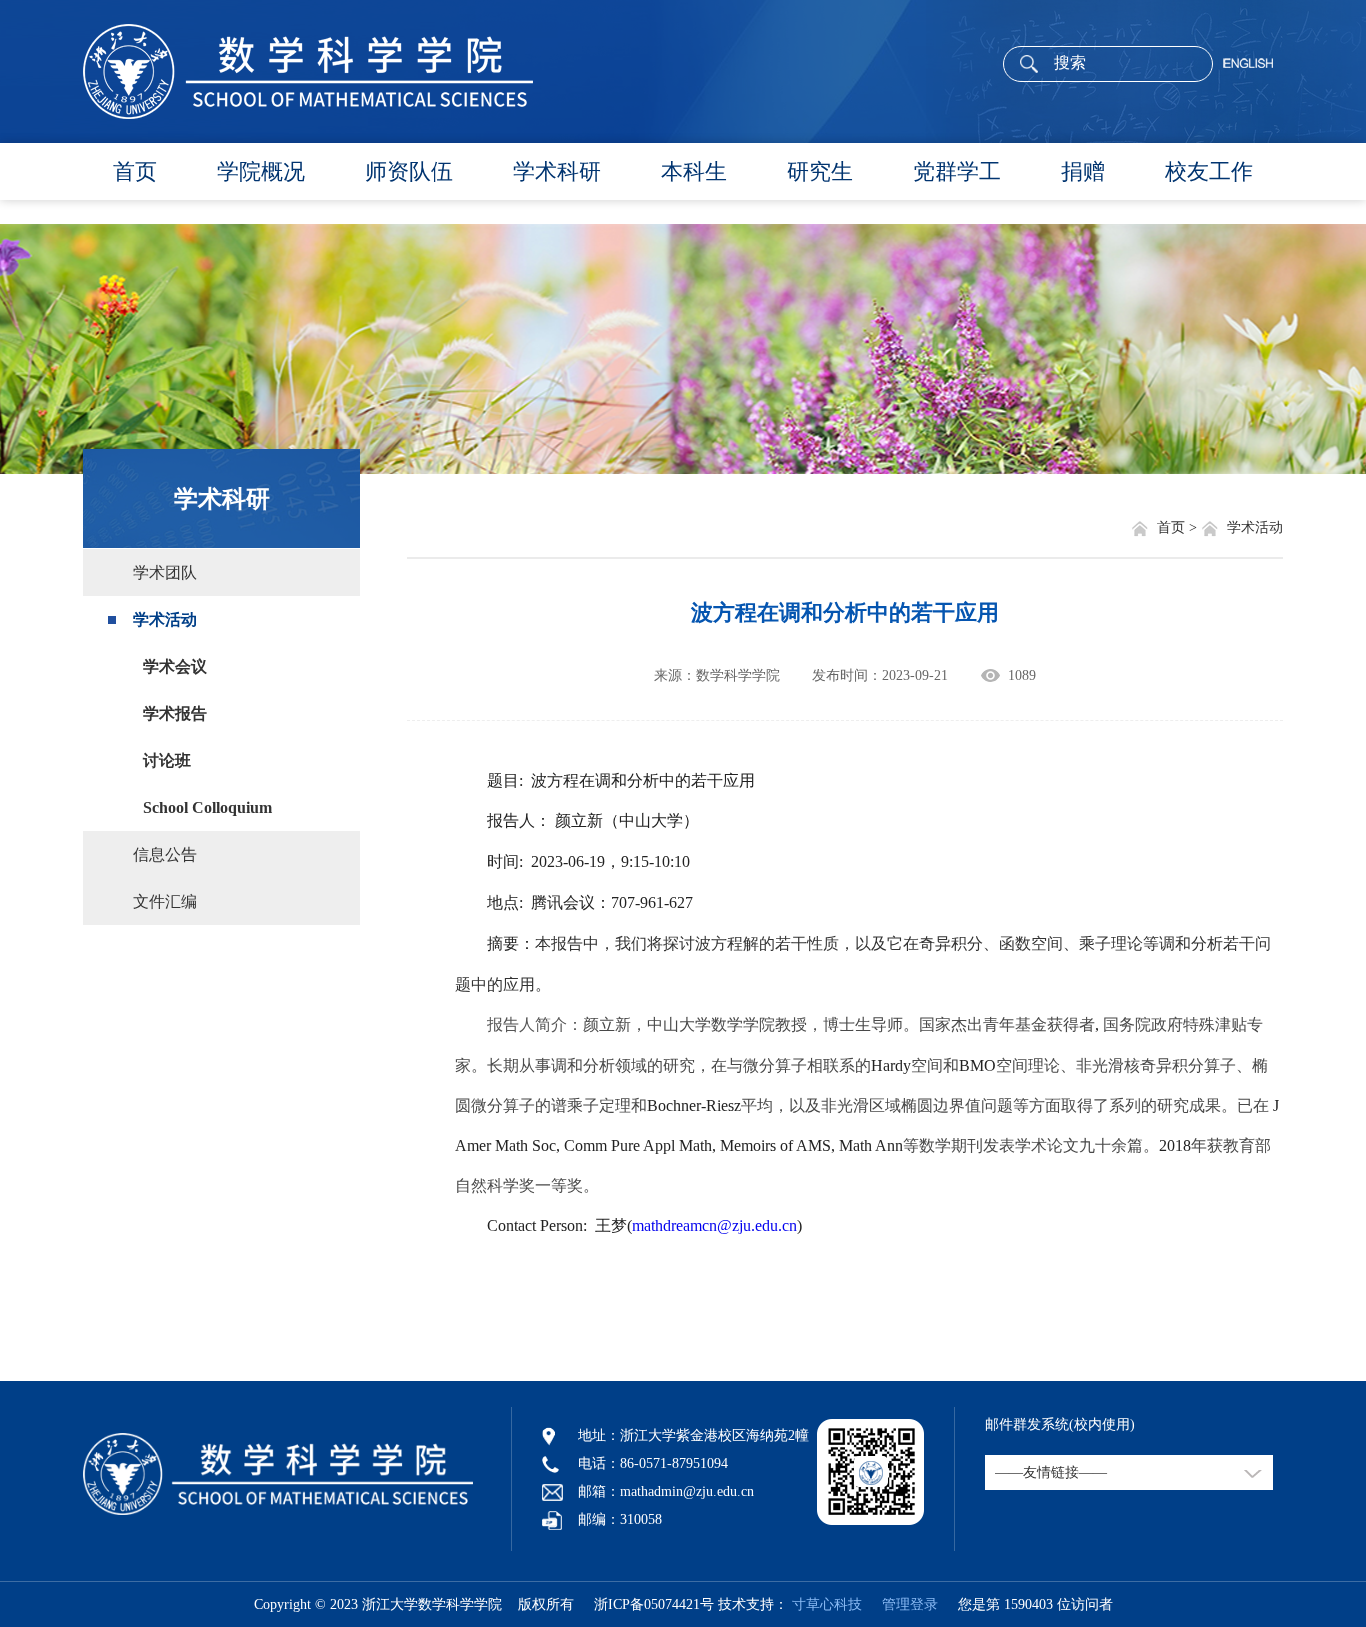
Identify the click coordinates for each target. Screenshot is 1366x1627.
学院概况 (261, 171)
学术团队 (165, 572)
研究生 (820, 171)
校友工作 (1209, 171)
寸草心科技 (827, 1604)
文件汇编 (165, 901)
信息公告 (165, 854)
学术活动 (165, 619)
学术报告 (175, 713)
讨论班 (167, 760)
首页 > (1179, 527)
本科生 (694, 171)
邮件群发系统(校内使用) (1060, 1424)
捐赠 (1083, 171)
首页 (135, 171)
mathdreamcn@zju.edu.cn (714, 1225)
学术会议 (175, 666)
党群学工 (957, 171)
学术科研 (557, 171)
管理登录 (902, 1604)
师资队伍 (409, 171)
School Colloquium (207, 807)
